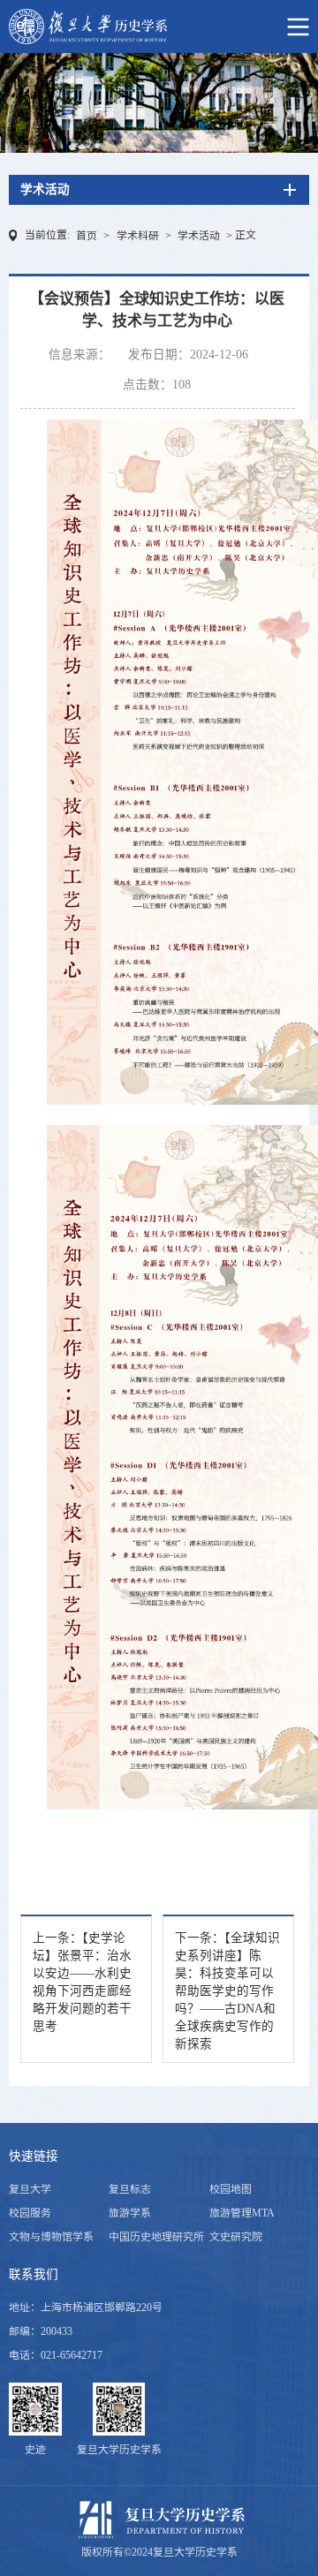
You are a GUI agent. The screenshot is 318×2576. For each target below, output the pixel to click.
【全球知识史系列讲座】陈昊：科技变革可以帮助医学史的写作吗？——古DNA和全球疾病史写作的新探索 (227, 1991)
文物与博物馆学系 (51, 2237)
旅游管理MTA (242, 2213)
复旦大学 (30, 2189)
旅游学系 (130, 2213)
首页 (87, 236)
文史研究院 (236, 2237)
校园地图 (231, 2189)
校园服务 (30, 2213)
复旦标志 (130, 2189)
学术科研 (138, 236)
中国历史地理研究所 (156, 2237)
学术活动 (199, 236)
